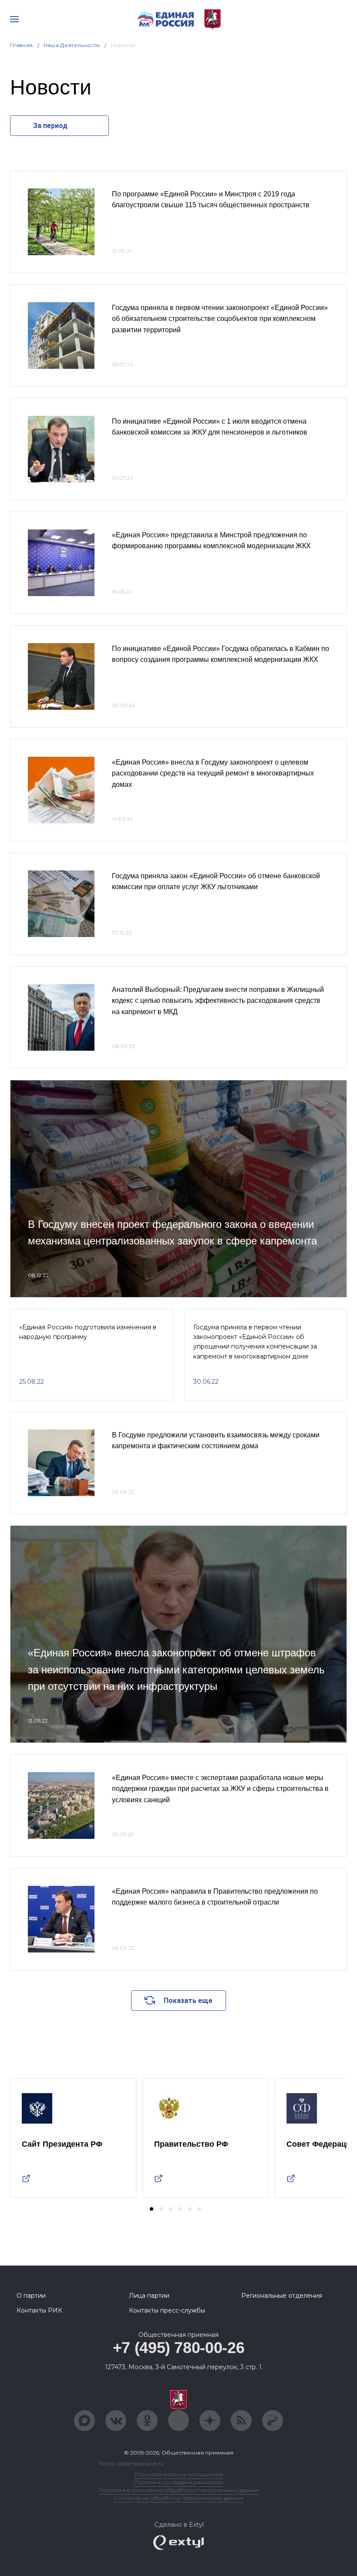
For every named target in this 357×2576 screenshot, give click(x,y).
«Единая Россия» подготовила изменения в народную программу (88, 1332)
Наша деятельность (72, 45)
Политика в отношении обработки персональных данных (179, 2490)
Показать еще (188, 2001)
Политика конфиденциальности (178, 2482)
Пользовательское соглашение (179, 2474)
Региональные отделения (282, 2296)
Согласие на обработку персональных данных (178, 2498)
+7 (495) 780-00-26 (179, 2348)
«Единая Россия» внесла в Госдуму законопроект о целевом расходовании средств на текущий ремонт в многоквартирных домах (213, 773)
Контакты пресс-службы (167, 2310)
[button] (152, 2209)
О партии (31, 2296)
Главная (22, 45)
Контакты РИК (39, 2310)
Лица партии (149, 2296)
